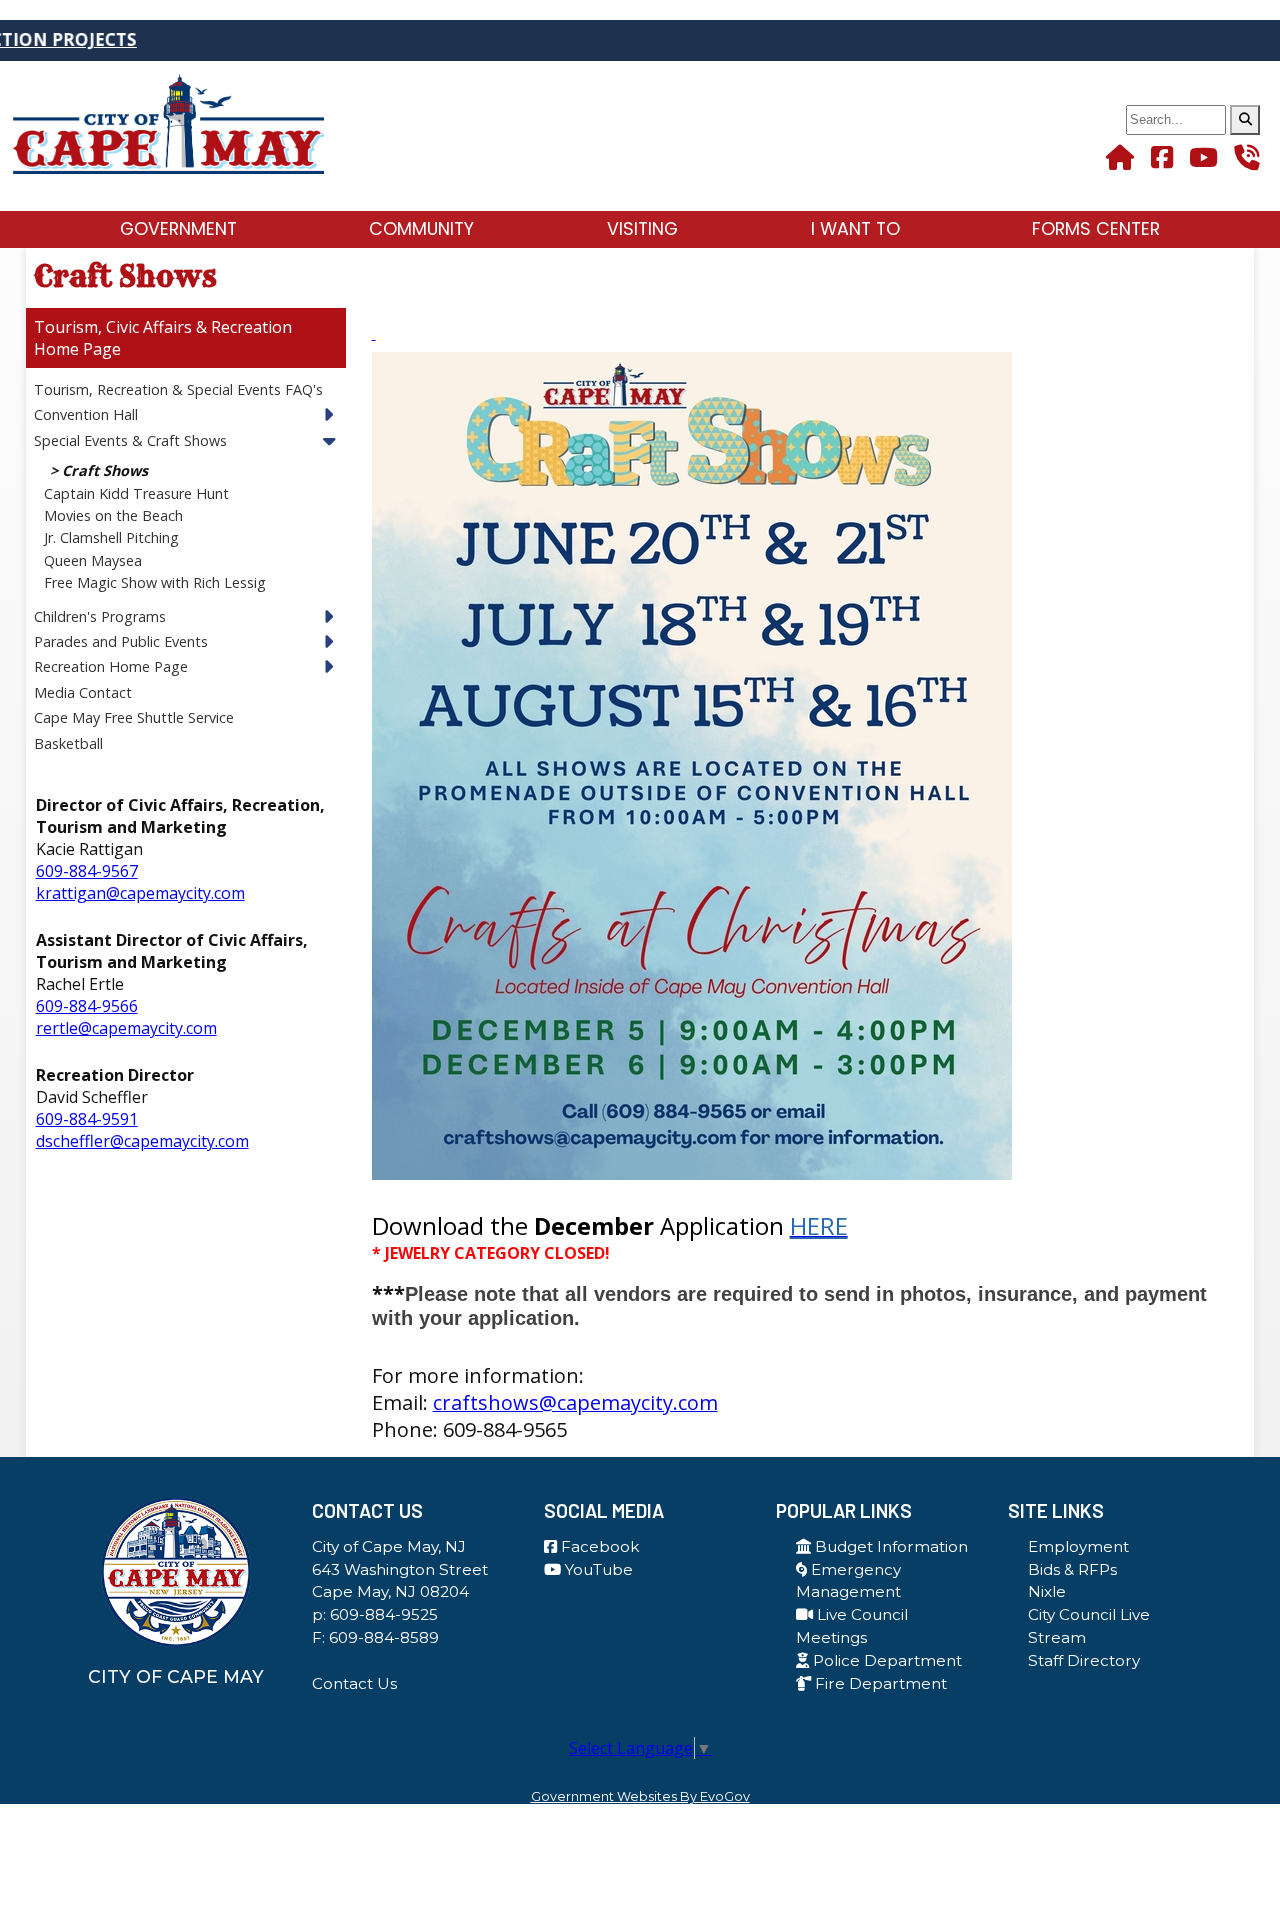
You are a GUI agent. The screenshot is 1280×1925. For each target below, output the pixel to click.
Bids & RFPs (1072, 1569)
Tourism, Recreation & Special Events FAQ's (178, 389)
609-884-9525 (384, 1614)
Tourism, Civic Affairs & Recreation (163, 327)
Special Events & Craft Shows (130, 440)
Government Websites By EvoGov (640, 1796)
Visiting (642, 229)
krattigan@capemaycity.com (140, 893)
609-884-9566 (87, 1006)
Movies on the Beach (113, 515)
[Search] (1245, 120)
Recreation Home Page (111, 666)
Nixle (1047, 1591)
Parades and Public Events (121, 641)
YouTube (597, 1569)
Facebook (598, 1546)
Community (421, 229)
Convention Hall (86, 414)
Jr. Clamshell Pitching (111, 537)
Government (178, 229)
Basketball (68, 743)
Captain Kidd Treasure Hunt (136, 493)
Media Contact (83, 692)
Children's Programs (100, 616)
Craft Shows (105, 470)
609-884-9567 (87, 871)
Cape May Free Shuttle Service (134, 717)
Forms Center (1096, 229)
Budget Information (889, 1546)
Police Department (885, 1660)
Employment (1078, 1546)
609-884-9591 (87, 1119)
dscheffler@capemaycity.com (142, 1141)
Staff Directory (1084, 1660)
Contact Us (354, 1683)
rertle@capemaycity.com (126, 1028)
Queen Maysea (93, 560)
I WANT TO (855, 229)
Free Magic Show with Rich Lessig (155, 582)
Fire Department (879, 1683)
